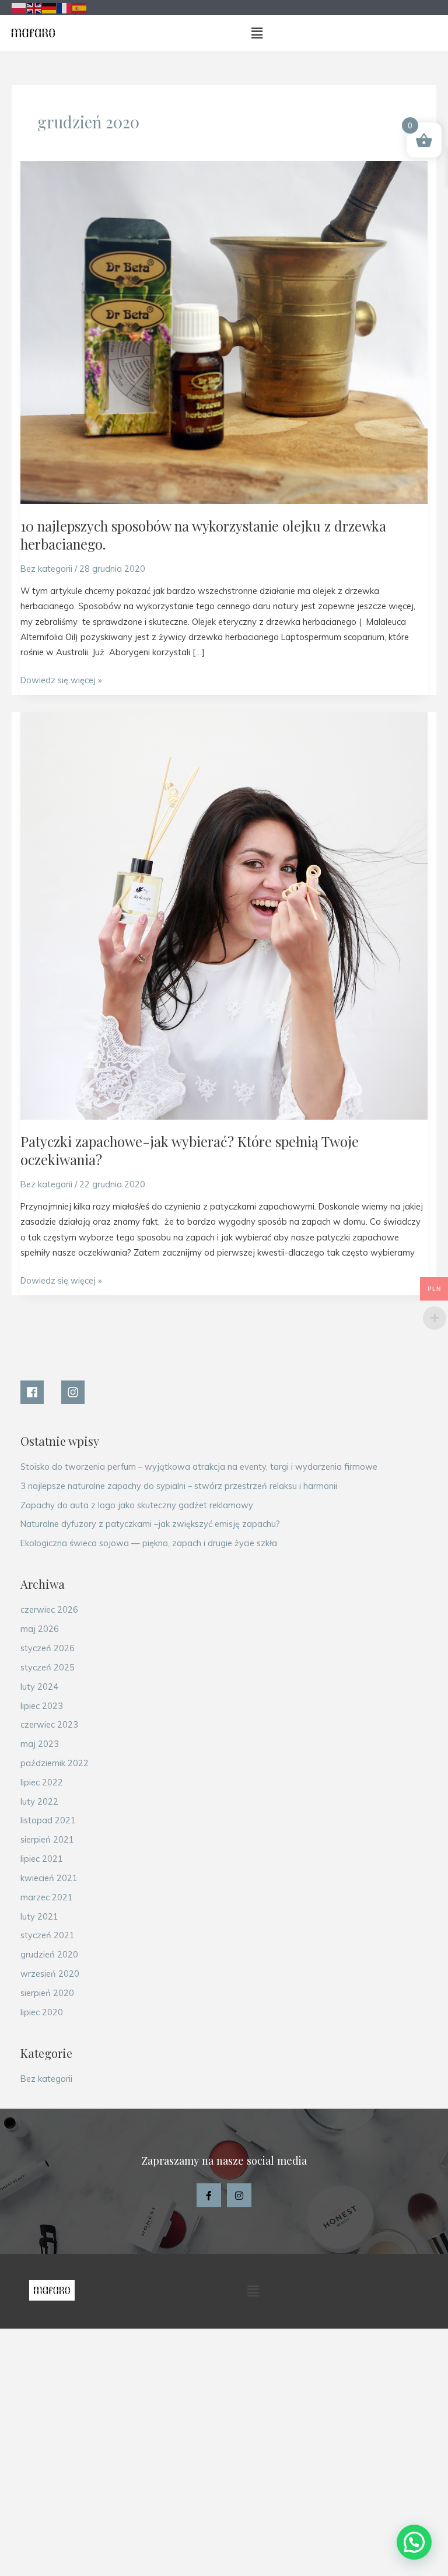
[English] (34, 7)
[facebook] (40, 1392)
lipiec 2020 (42, 2012)
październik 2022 (55, 1763)
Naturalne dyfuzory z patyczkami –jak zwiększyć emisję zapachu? (150, 1524)
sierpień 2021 (47, 1839)
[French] (65, 7)
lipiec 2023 (42, 1706)
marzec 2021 (47, 1897)
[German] (50, 7)
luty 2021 (39, 1916)
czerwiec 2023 (49, 1724)
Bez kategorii (46, 569)
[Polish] (19, 7)
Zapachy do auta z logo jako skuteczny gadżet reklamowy (137, 1505)
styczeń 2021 (48, 1935)
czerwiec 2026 (49, 1609)
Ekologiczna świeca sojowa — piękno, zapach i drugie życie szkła (149, 1543)
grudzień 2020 (49, 1954)
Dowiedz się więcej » (61, 679)
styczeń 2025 (48, 1667)
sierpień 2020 (47, 1993)
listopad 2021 (48, 1820)
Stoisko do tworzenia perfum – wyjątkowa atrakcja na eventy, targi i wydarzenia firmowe (199, 1467)
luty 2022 (39, 1801)
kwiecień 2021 (49, 1878)
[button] (257, 33)
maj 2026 (40, 1629)
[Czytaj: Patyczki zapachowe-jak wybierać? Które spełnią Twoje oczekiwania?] (224, 915)
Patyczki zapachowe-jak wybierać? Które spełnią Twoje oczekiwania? (190, 1150)
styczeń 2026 (48, 1648)
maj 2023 (40, 1744)
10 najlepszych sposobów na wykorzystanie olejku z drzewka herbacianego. (203, 535)
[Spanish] (80, 7)
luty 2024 (39, 1687)
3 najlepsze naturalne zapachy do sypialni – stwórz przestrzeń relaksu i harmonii (179, 1486)
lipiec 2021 (42, 1859)
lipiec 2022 (42, 1782)
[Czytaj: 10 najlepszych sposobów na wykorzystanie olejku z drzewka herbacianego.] (224, 332)
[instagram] (75, 1392)
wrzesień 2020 (50, 1974)
